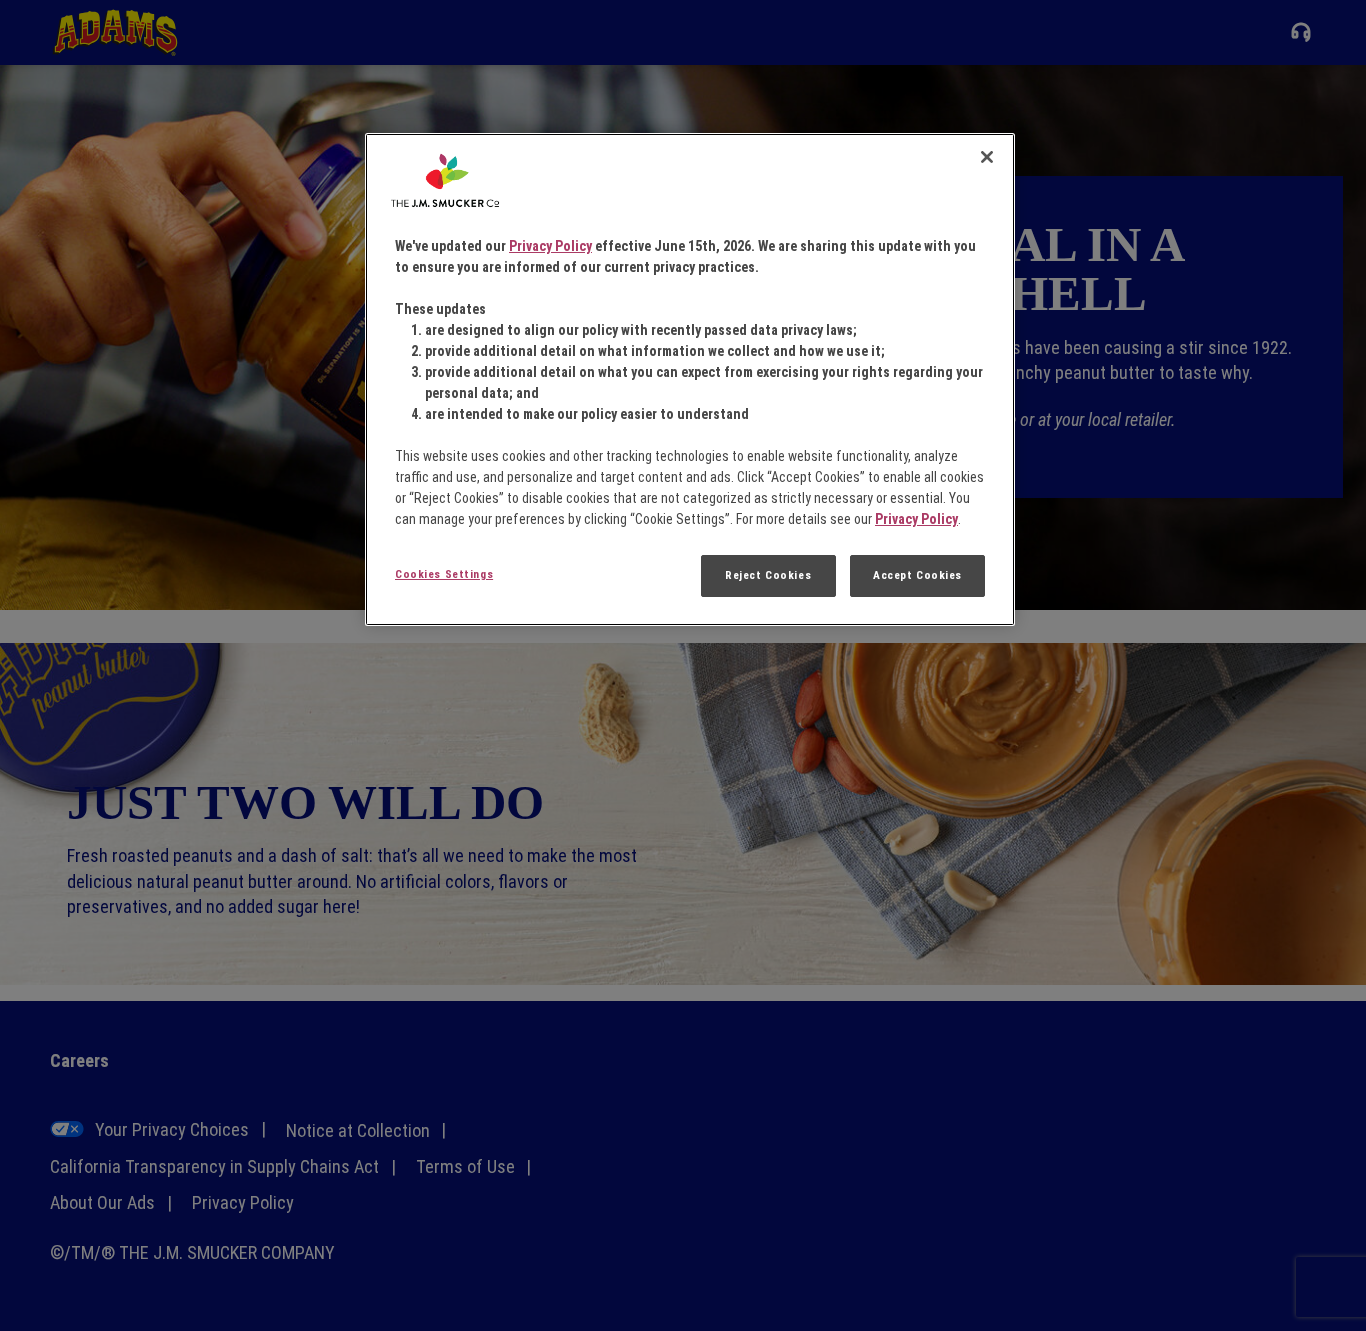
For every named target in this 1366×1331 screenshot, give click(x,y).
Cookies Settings (444, 574)
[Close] (987, 157)
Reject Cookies (768, 575)
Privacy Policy (550, 246)
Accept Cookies (917, 575)
